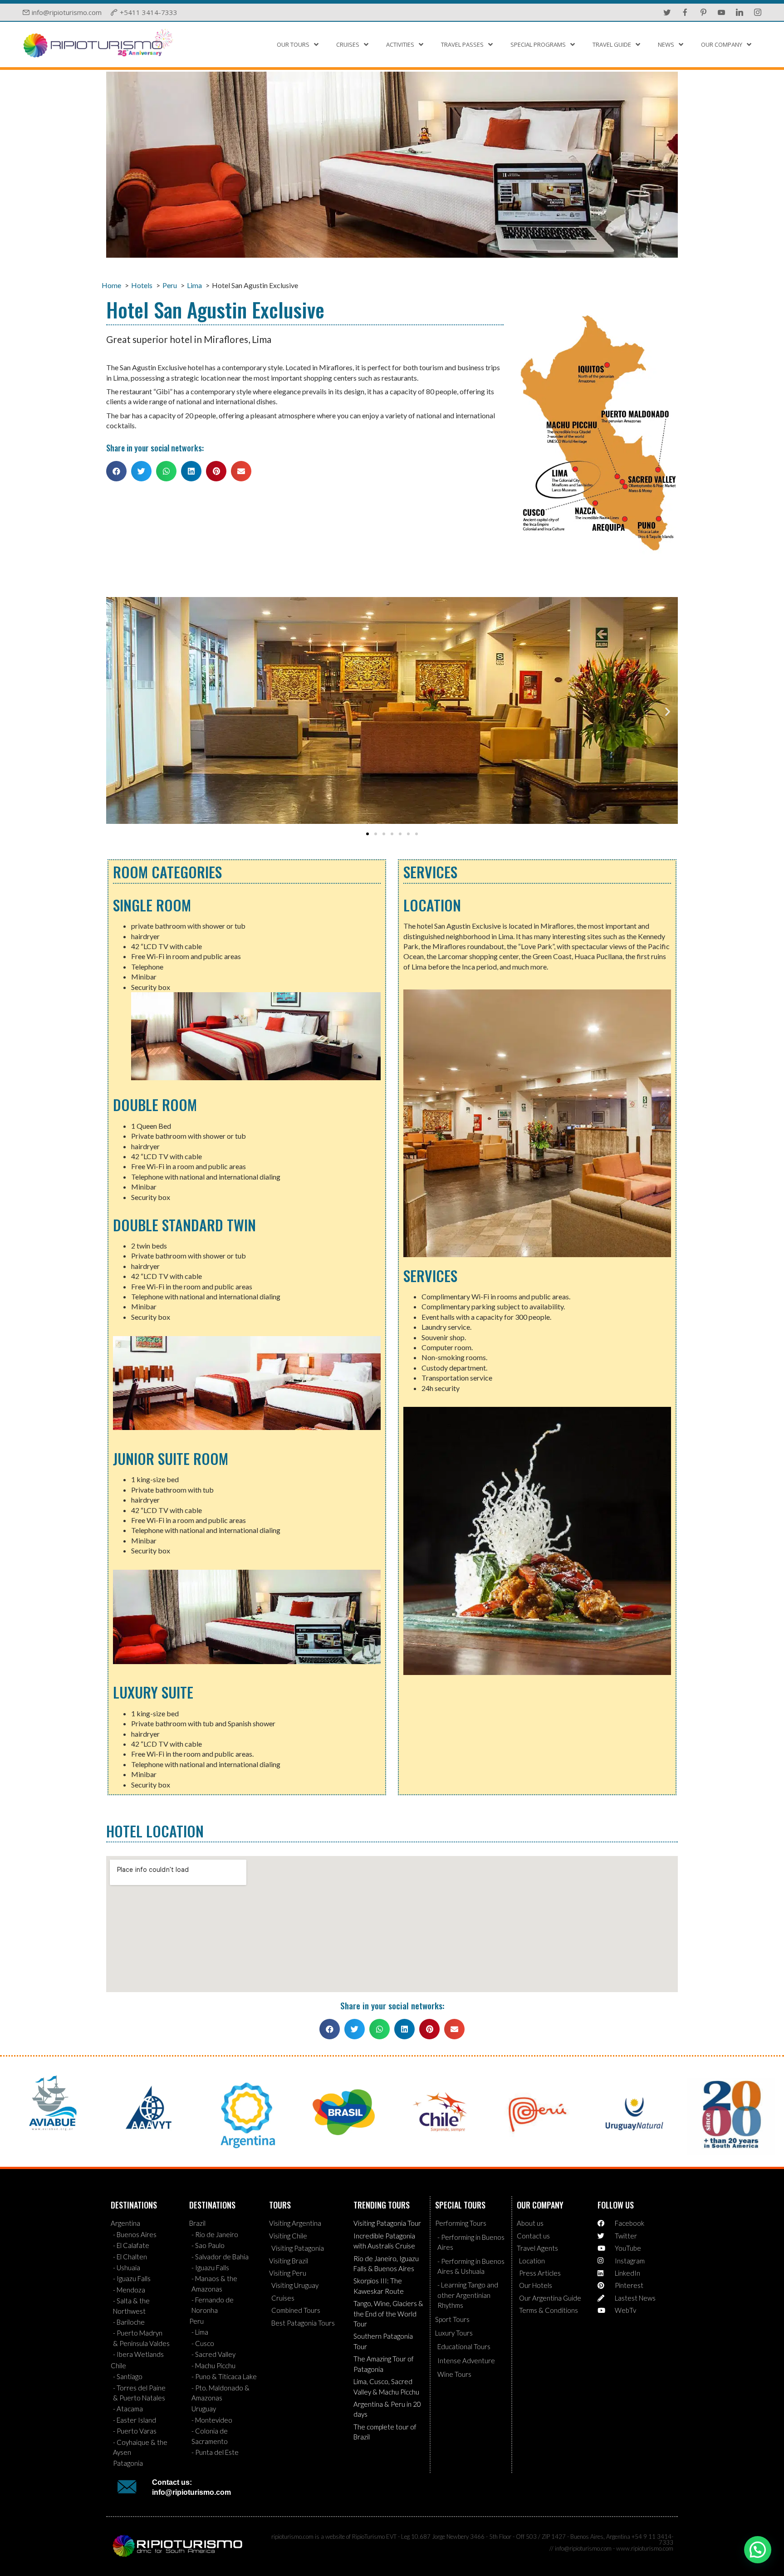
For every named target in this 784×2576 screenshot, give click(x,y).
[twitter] (667, 12)
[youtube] (721, 12)
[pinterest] (703, 12)
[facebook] (685, 12)
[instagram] (758, 12)
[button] (116, 471)
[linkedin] (740, 12)
